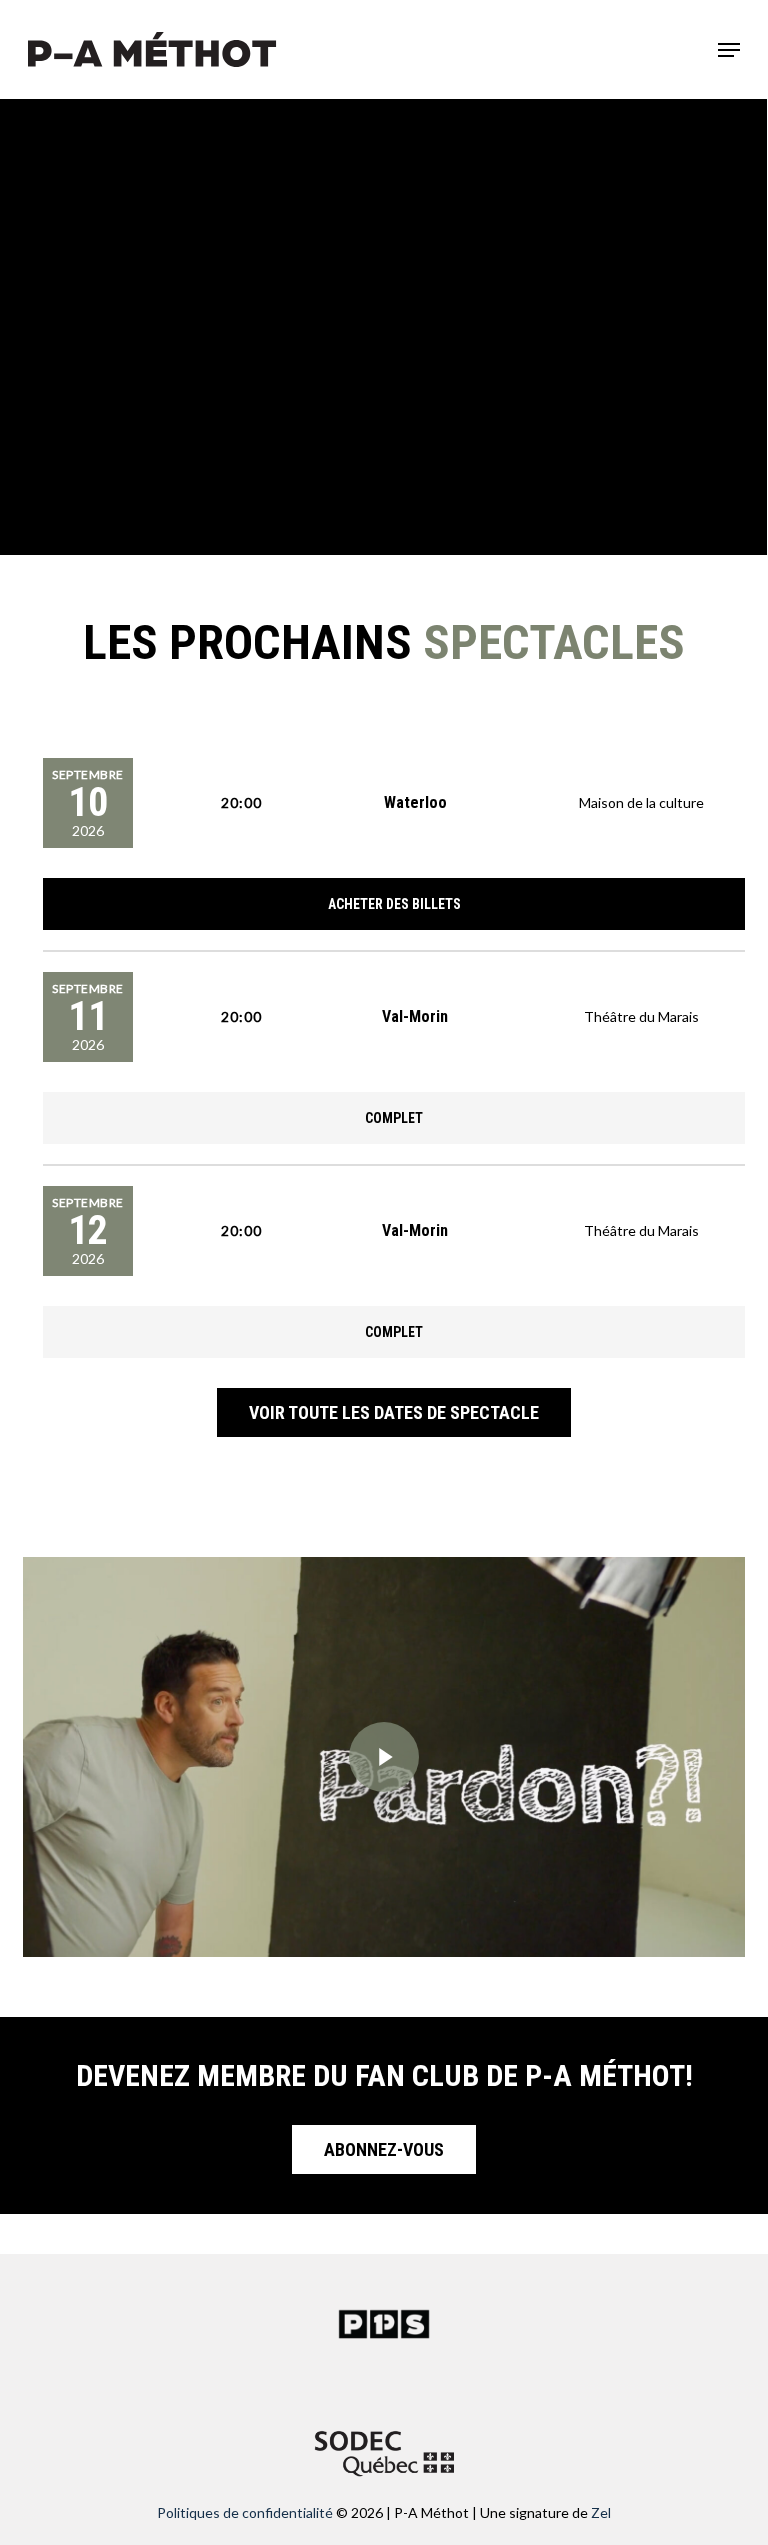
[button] (729, 50)
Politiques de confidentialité (245, 2512)
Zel (601, 2512)
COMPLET (394, 1118)
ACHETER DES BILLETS (394, 904)
